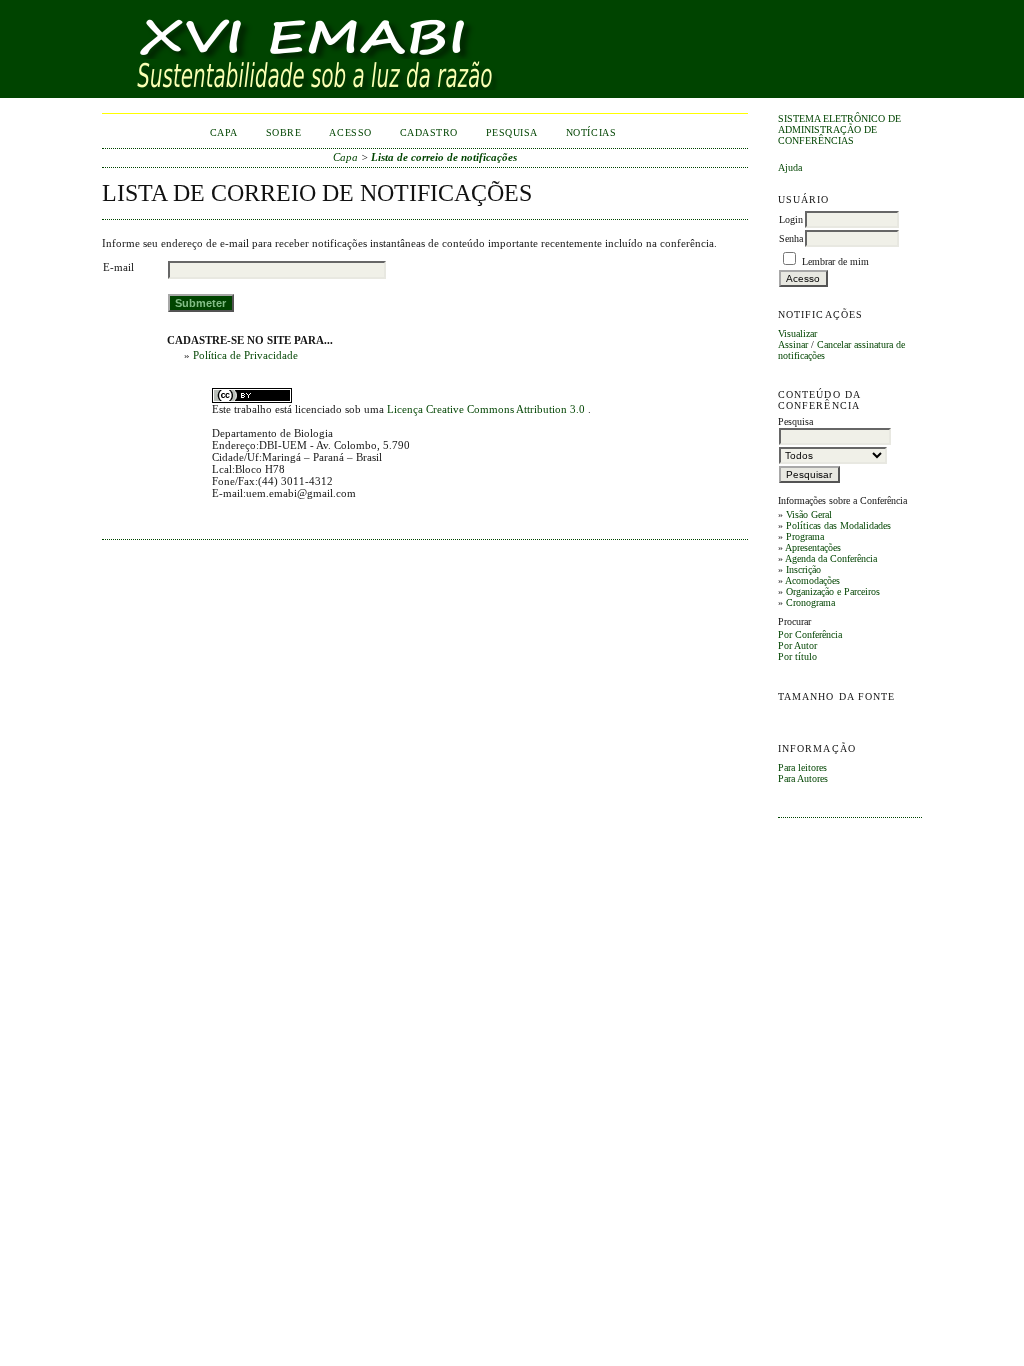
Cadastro (429, 132)
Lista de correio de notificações (444, 157)
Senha (791, 238)
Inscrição (803, 569)
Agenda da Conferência (831, 558)
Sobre (284, 132)
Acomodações (812, 580)
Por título (797, 656)
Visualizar (797, 333)
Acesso (350, 132)
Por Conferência (810, 634)
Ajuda (790, 167)
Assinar (793, 344)
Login (791, 219)
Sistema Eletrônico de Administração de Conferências (839, 129)
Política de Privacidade (245, 355)
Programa (805, 536)
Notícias (591, 132)
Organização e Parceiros (833, 591)
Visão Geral (809, 514)
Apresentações (813, 547)
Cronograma (810, 602)
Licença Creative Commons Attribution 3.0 (487, 409)
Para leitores (802, 767)
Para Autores (803, 778)
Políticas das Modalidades (838, 525)
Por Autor (797, 645)
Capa (224, 132)
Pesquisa (512, 132)
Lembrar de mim (835, 261)
